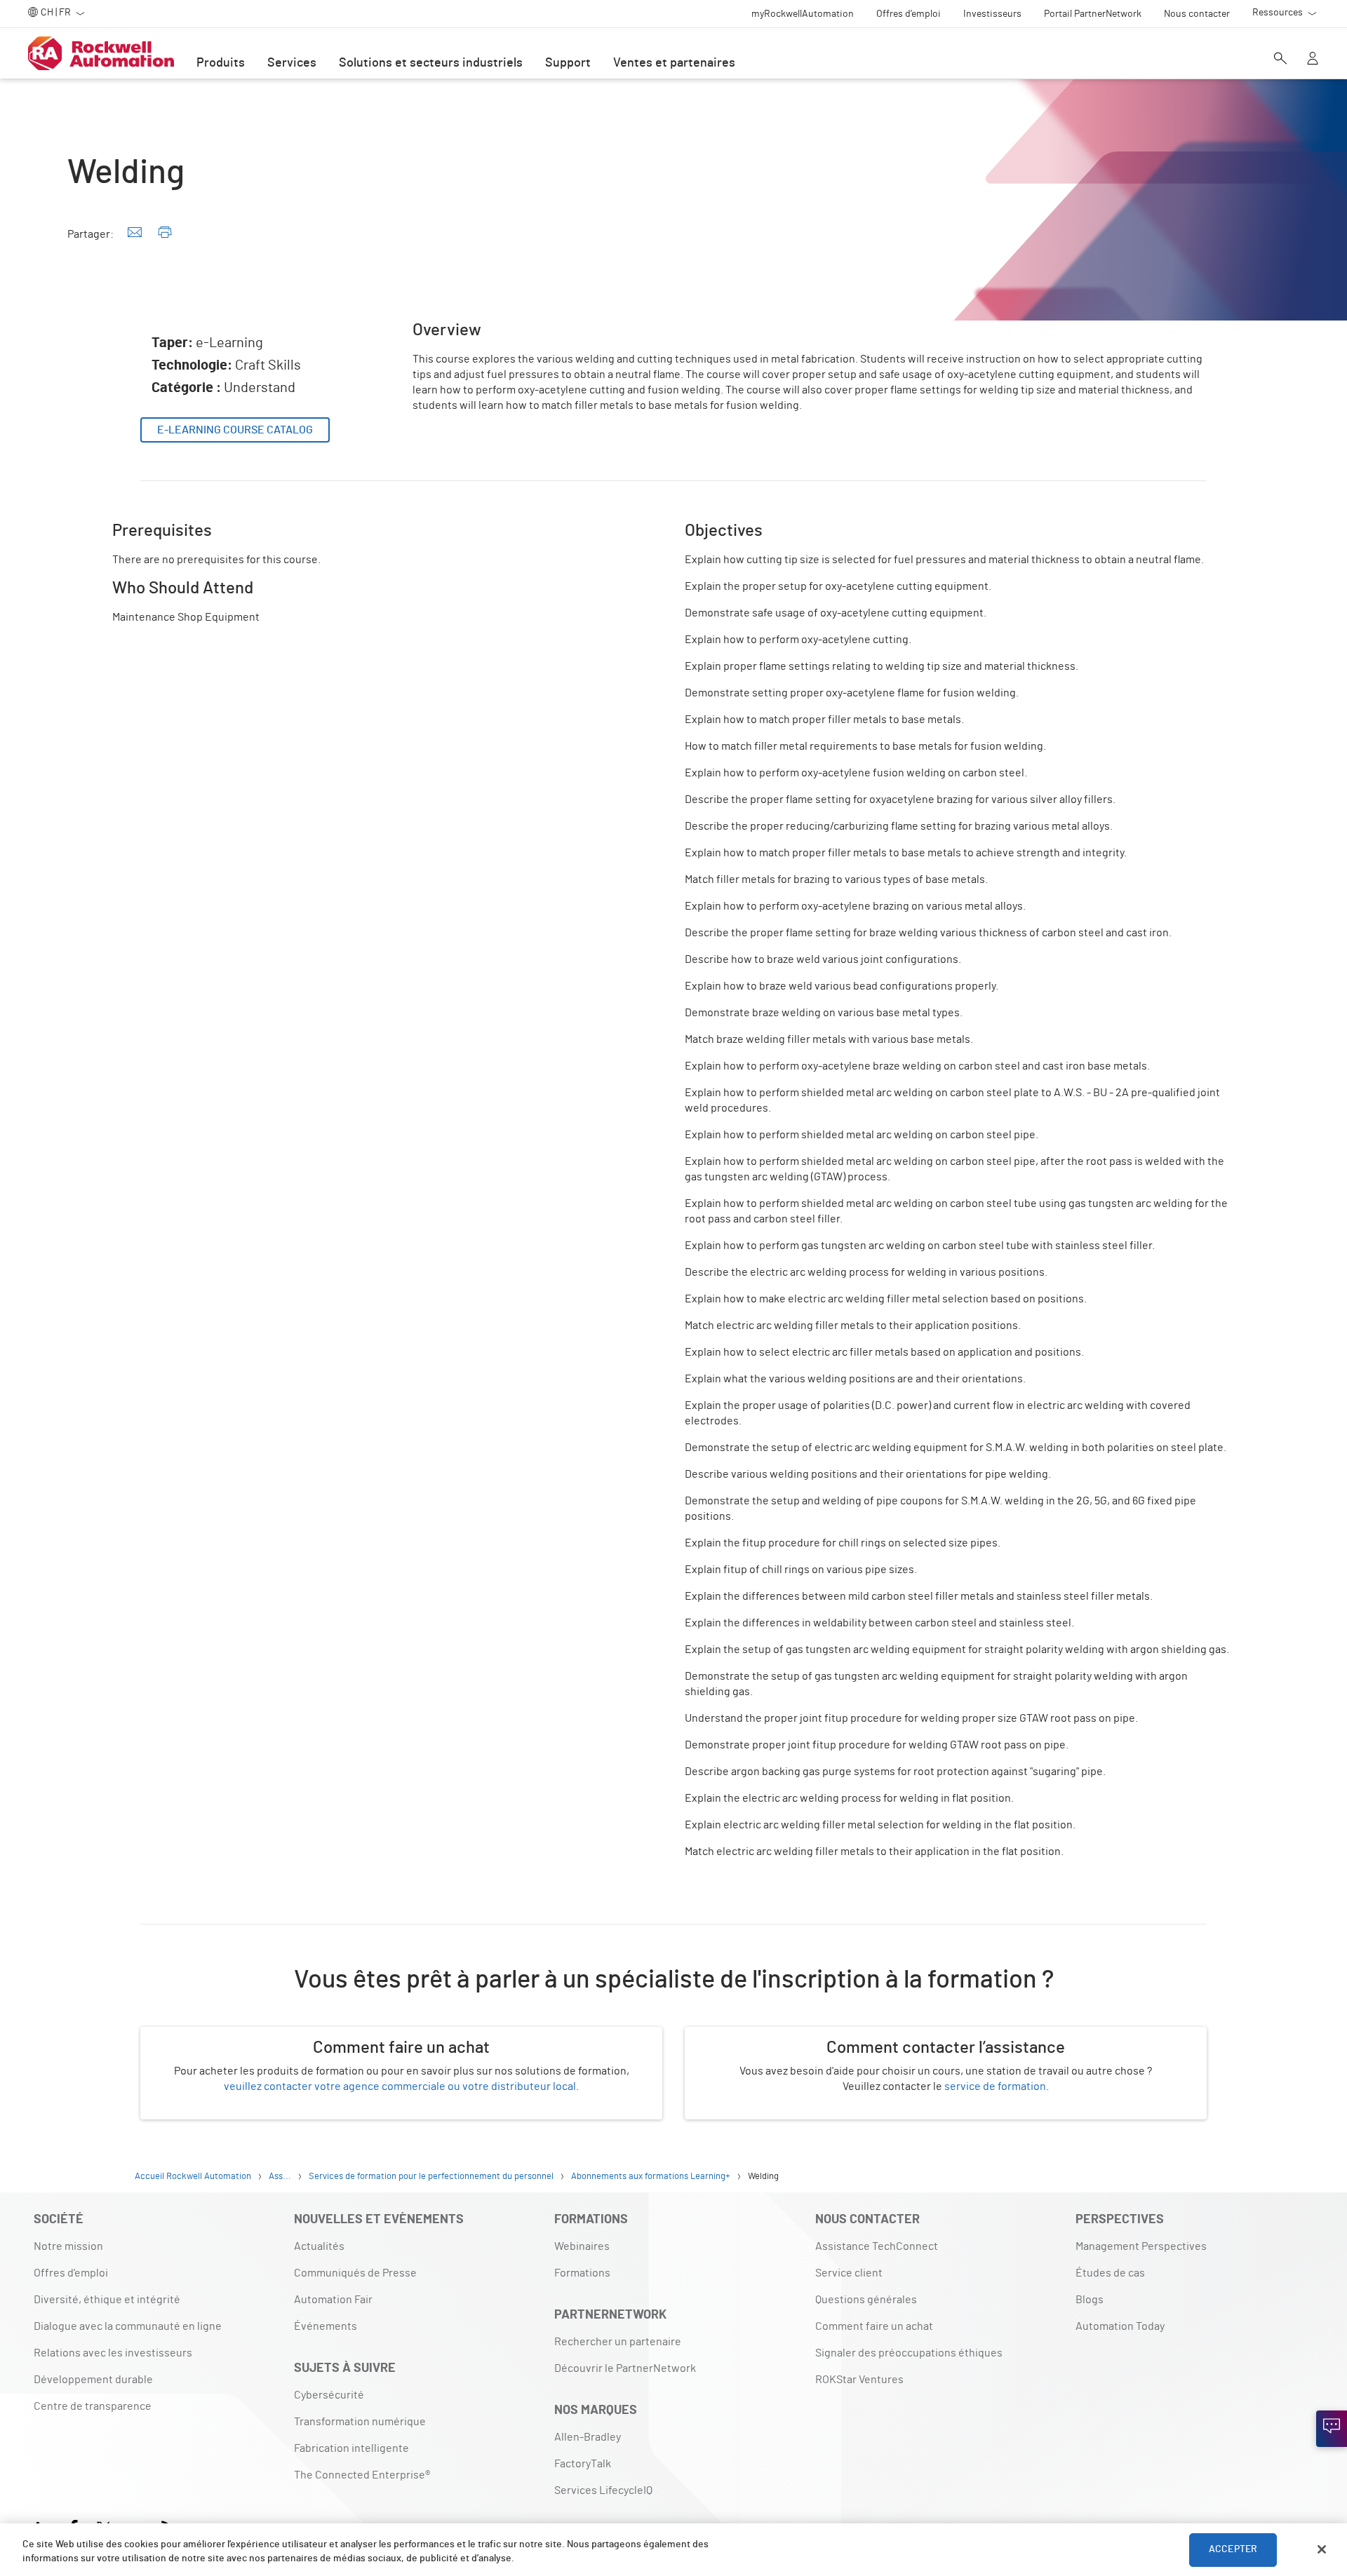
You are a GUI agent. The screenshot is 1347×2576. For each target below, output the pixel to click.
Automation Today (1120, 2326)
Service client (849, 2273)
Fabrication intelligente (351, 2448)
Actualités (319, 2246)
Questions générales (866, 2300)
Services (292, 63)
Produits (221, 63)
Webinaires (582, 2246)
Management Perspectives (1141, 2246)
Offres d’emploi (71, 2273)
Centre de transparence (93, 2406)
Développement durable (93, 2380)
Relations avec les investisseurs (113, 2353)
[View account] (1313, 60)
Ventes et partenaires (674, 63)
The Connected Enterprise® (362, 2475)
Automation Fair (333, 2300)
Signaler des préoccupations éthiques (909, 2353)
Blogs (1090, 2300)
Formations (582, 2273)
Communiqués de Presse (355, 2273)
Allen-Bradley (588, 2437)
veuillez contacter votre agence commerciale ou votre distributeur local (400, 2086)
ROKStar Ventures (859, 2380)
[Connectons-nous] (1332, 2429)
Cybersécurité (329, 2395)
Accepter (1233, 2549)
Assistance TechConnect (877, 2246)
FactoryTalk (583, 2464)
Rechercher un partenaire (618, 2342)
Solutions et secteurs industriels (431, 63)
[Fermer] (1322, 2549)
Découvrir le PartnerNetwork (625, 2368)
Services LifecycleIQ (603, 2490)
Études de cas (1110, 2273)
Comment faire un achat (874, 2326)
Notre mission (68, 2246)
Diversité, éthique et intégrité (107, 2300)
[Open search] (1280, 60)
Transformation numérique (360, 2422)
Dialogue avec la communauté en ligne (128, 2326)
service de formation (995, 2086)
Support (568, 63)
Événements (326, 2326)
